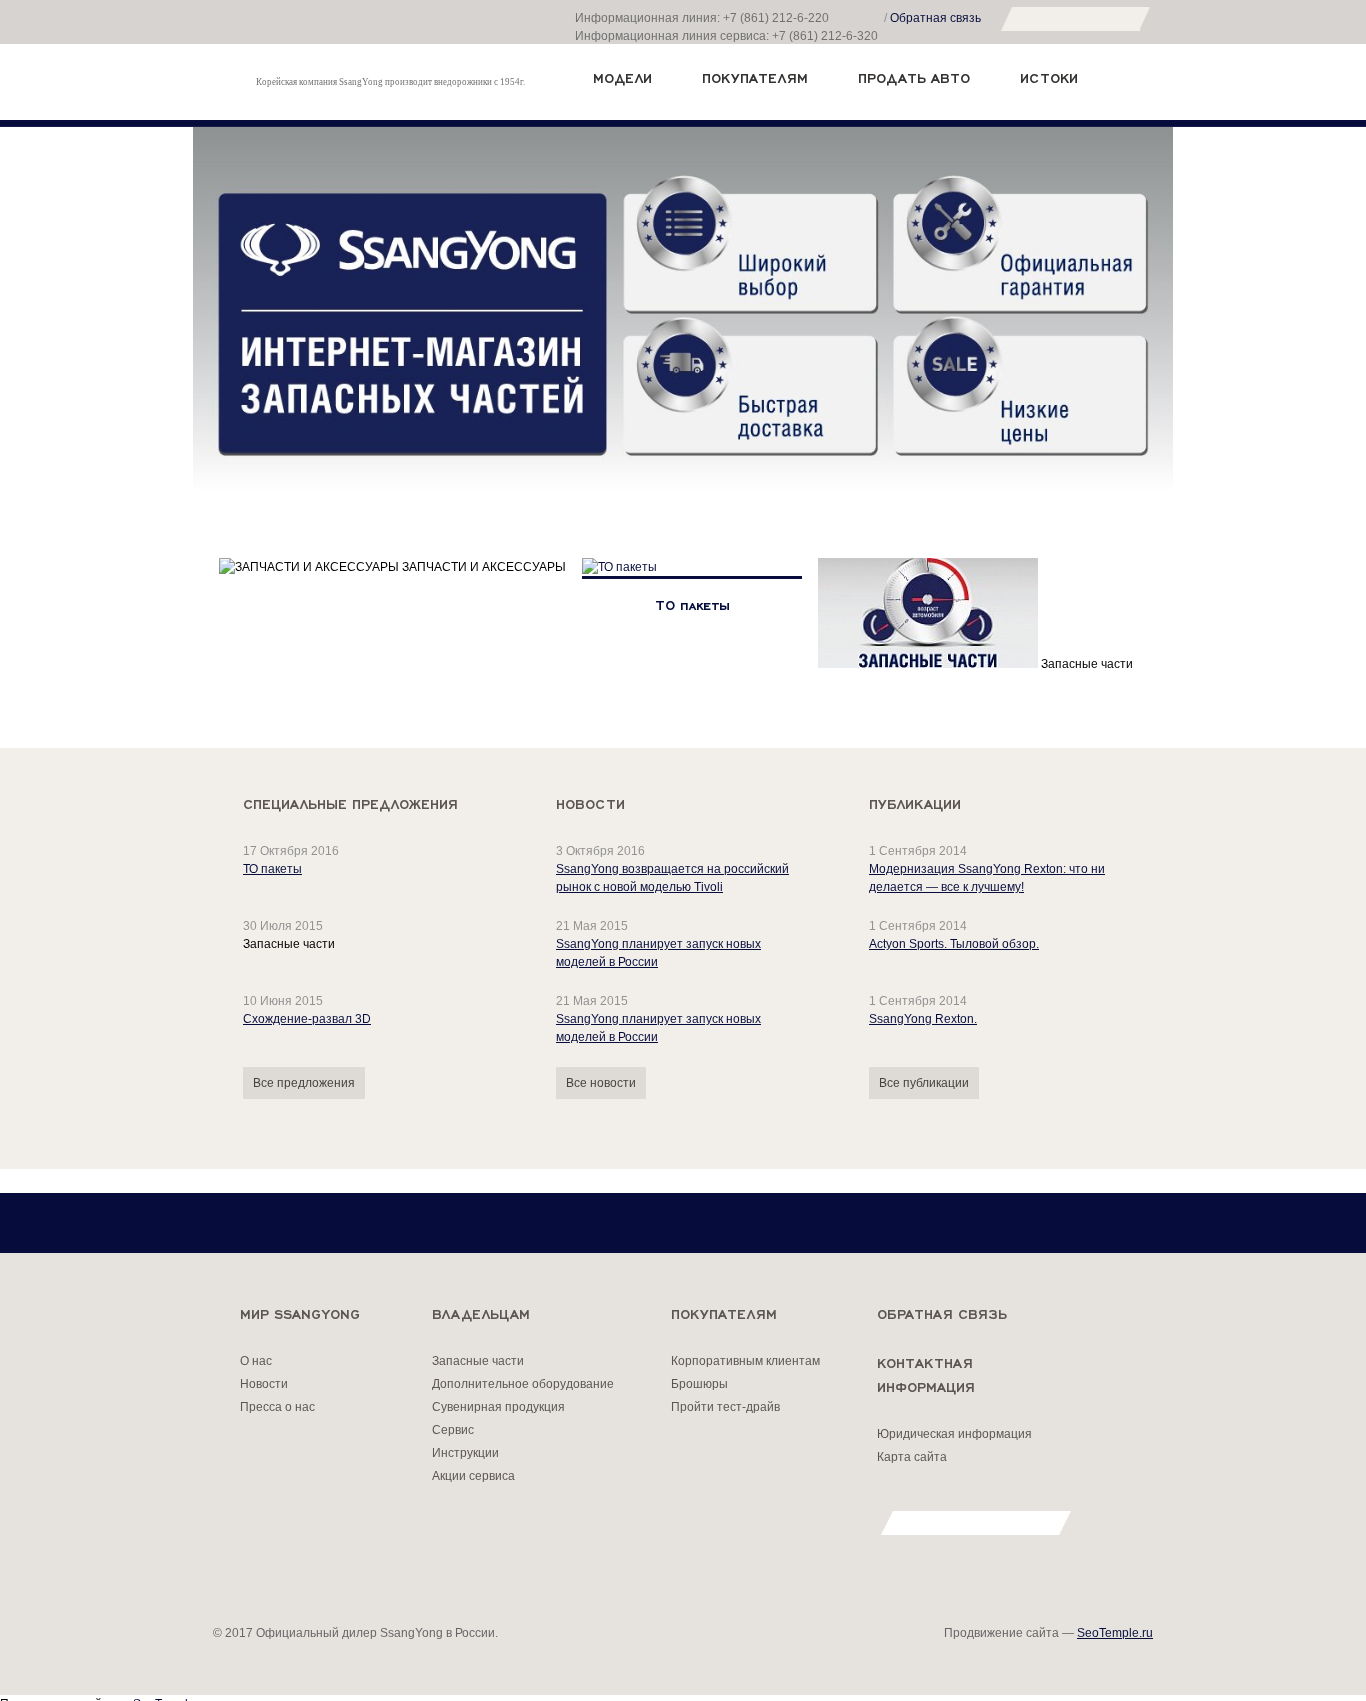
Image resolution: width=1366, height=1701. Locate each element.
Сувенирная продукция (498, 1407)
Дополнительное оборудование (523, 1384)
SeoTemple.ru (1115, 1633)
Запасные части (478, 1361)
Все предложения (304, 1083)
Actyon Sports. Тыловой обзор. (954, 944)
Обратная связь (935, 18)
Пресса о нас (277, 1407)
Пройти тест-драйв (725, 1407)
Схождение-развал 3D (307, 1019)
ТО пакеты (272, 869)
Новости (264, 1384)
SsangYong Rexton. (923, 1019)
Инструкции (465, 1453)
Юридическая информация (954, 1434)
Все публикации (924, 1083)
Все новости (601, 1083)
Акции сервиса (473, 1476)
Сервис (453, 1430)
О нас (256, 1361)
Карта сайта (912, 1457)
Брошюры (699, 1384)
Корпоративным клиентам (745, 1361)
